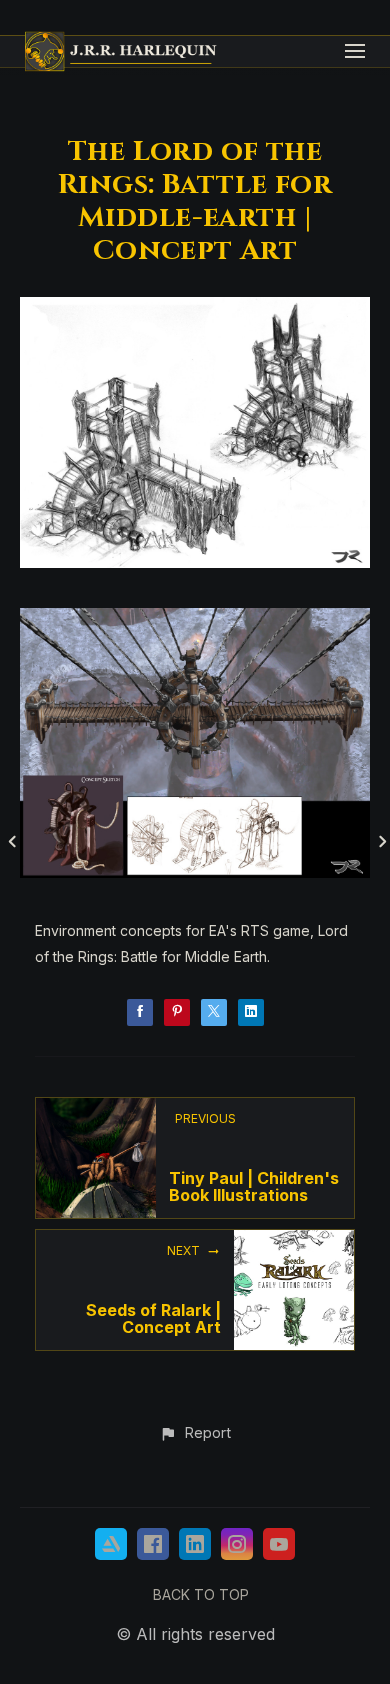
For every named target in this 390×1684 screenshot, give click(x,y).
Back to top (201, 1594)
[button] (194, 1434)
